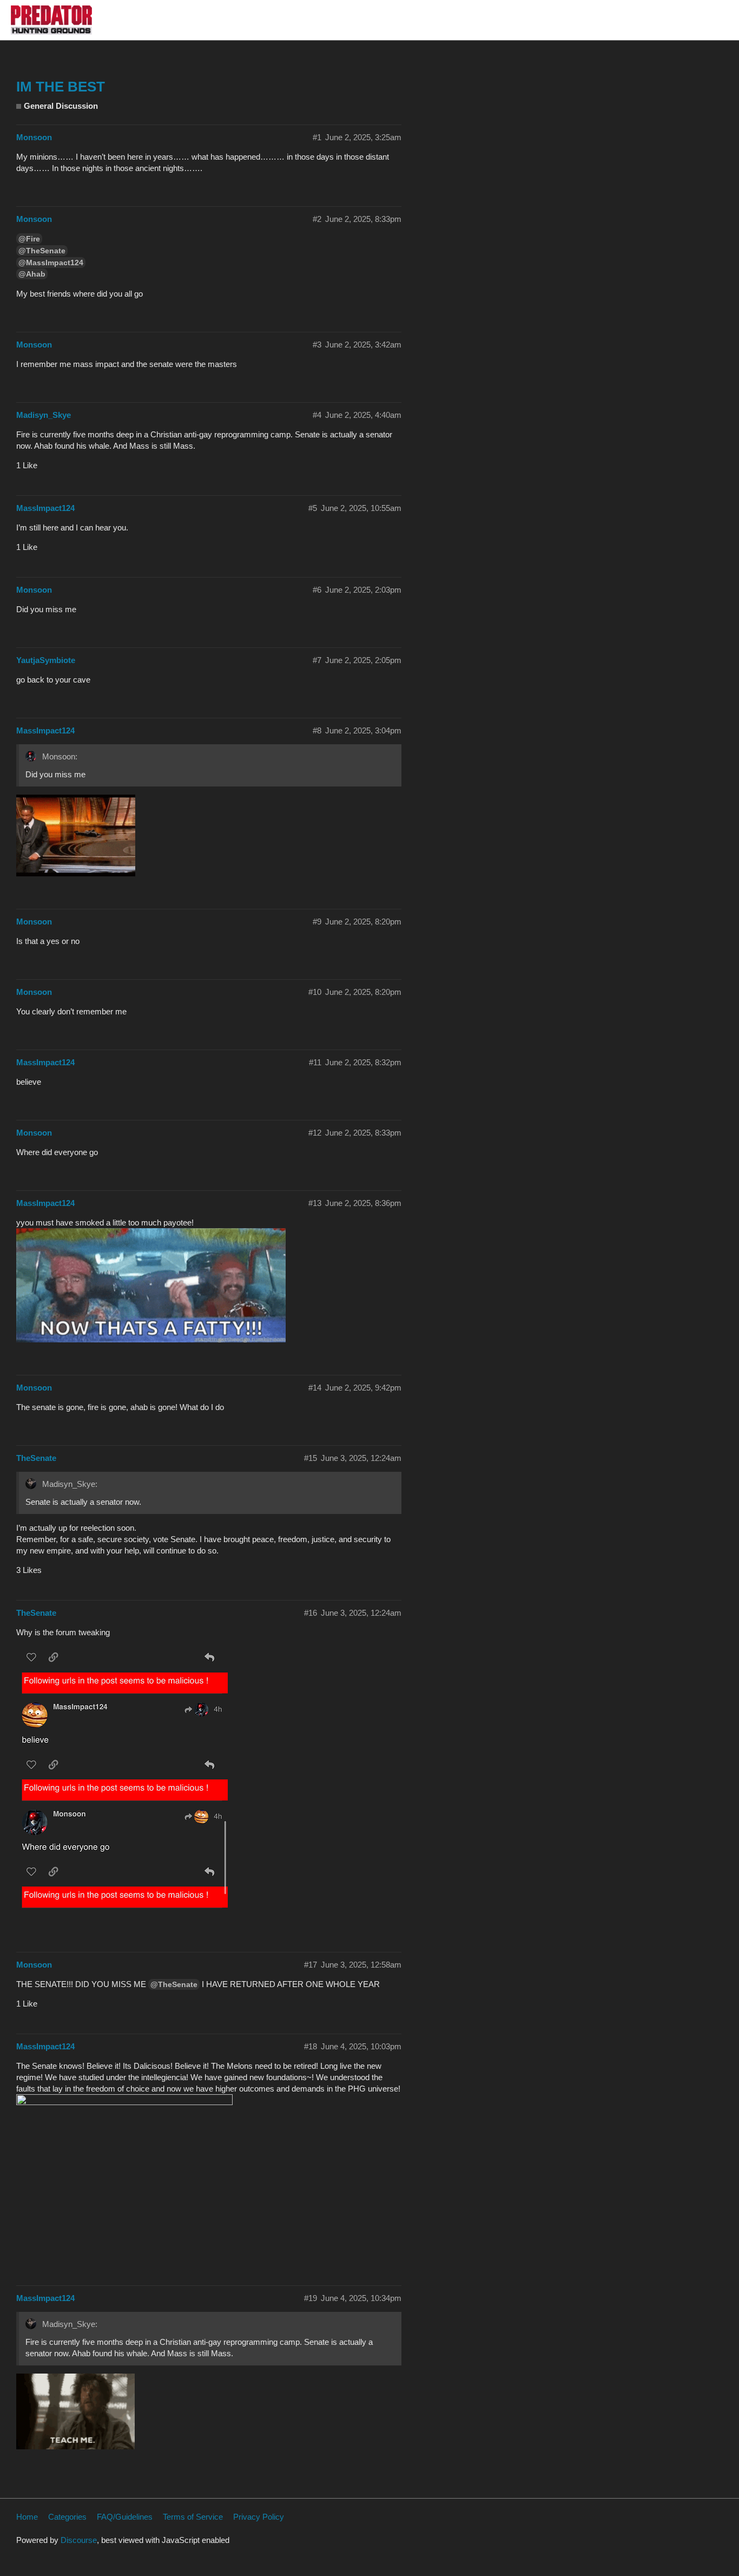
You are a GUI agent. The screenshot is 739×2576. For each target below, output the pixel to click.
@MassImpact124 (51, 263)
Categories (67, 2517)
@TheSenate (42, 251)
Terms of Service (193, 2517)
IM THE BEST (61, 87)
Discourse (79, 2540)
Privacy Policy (259, 2517)
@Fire (29, 239)
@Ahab (32, 274)
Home (27, 2517)
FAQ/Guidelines (125, 2517)
